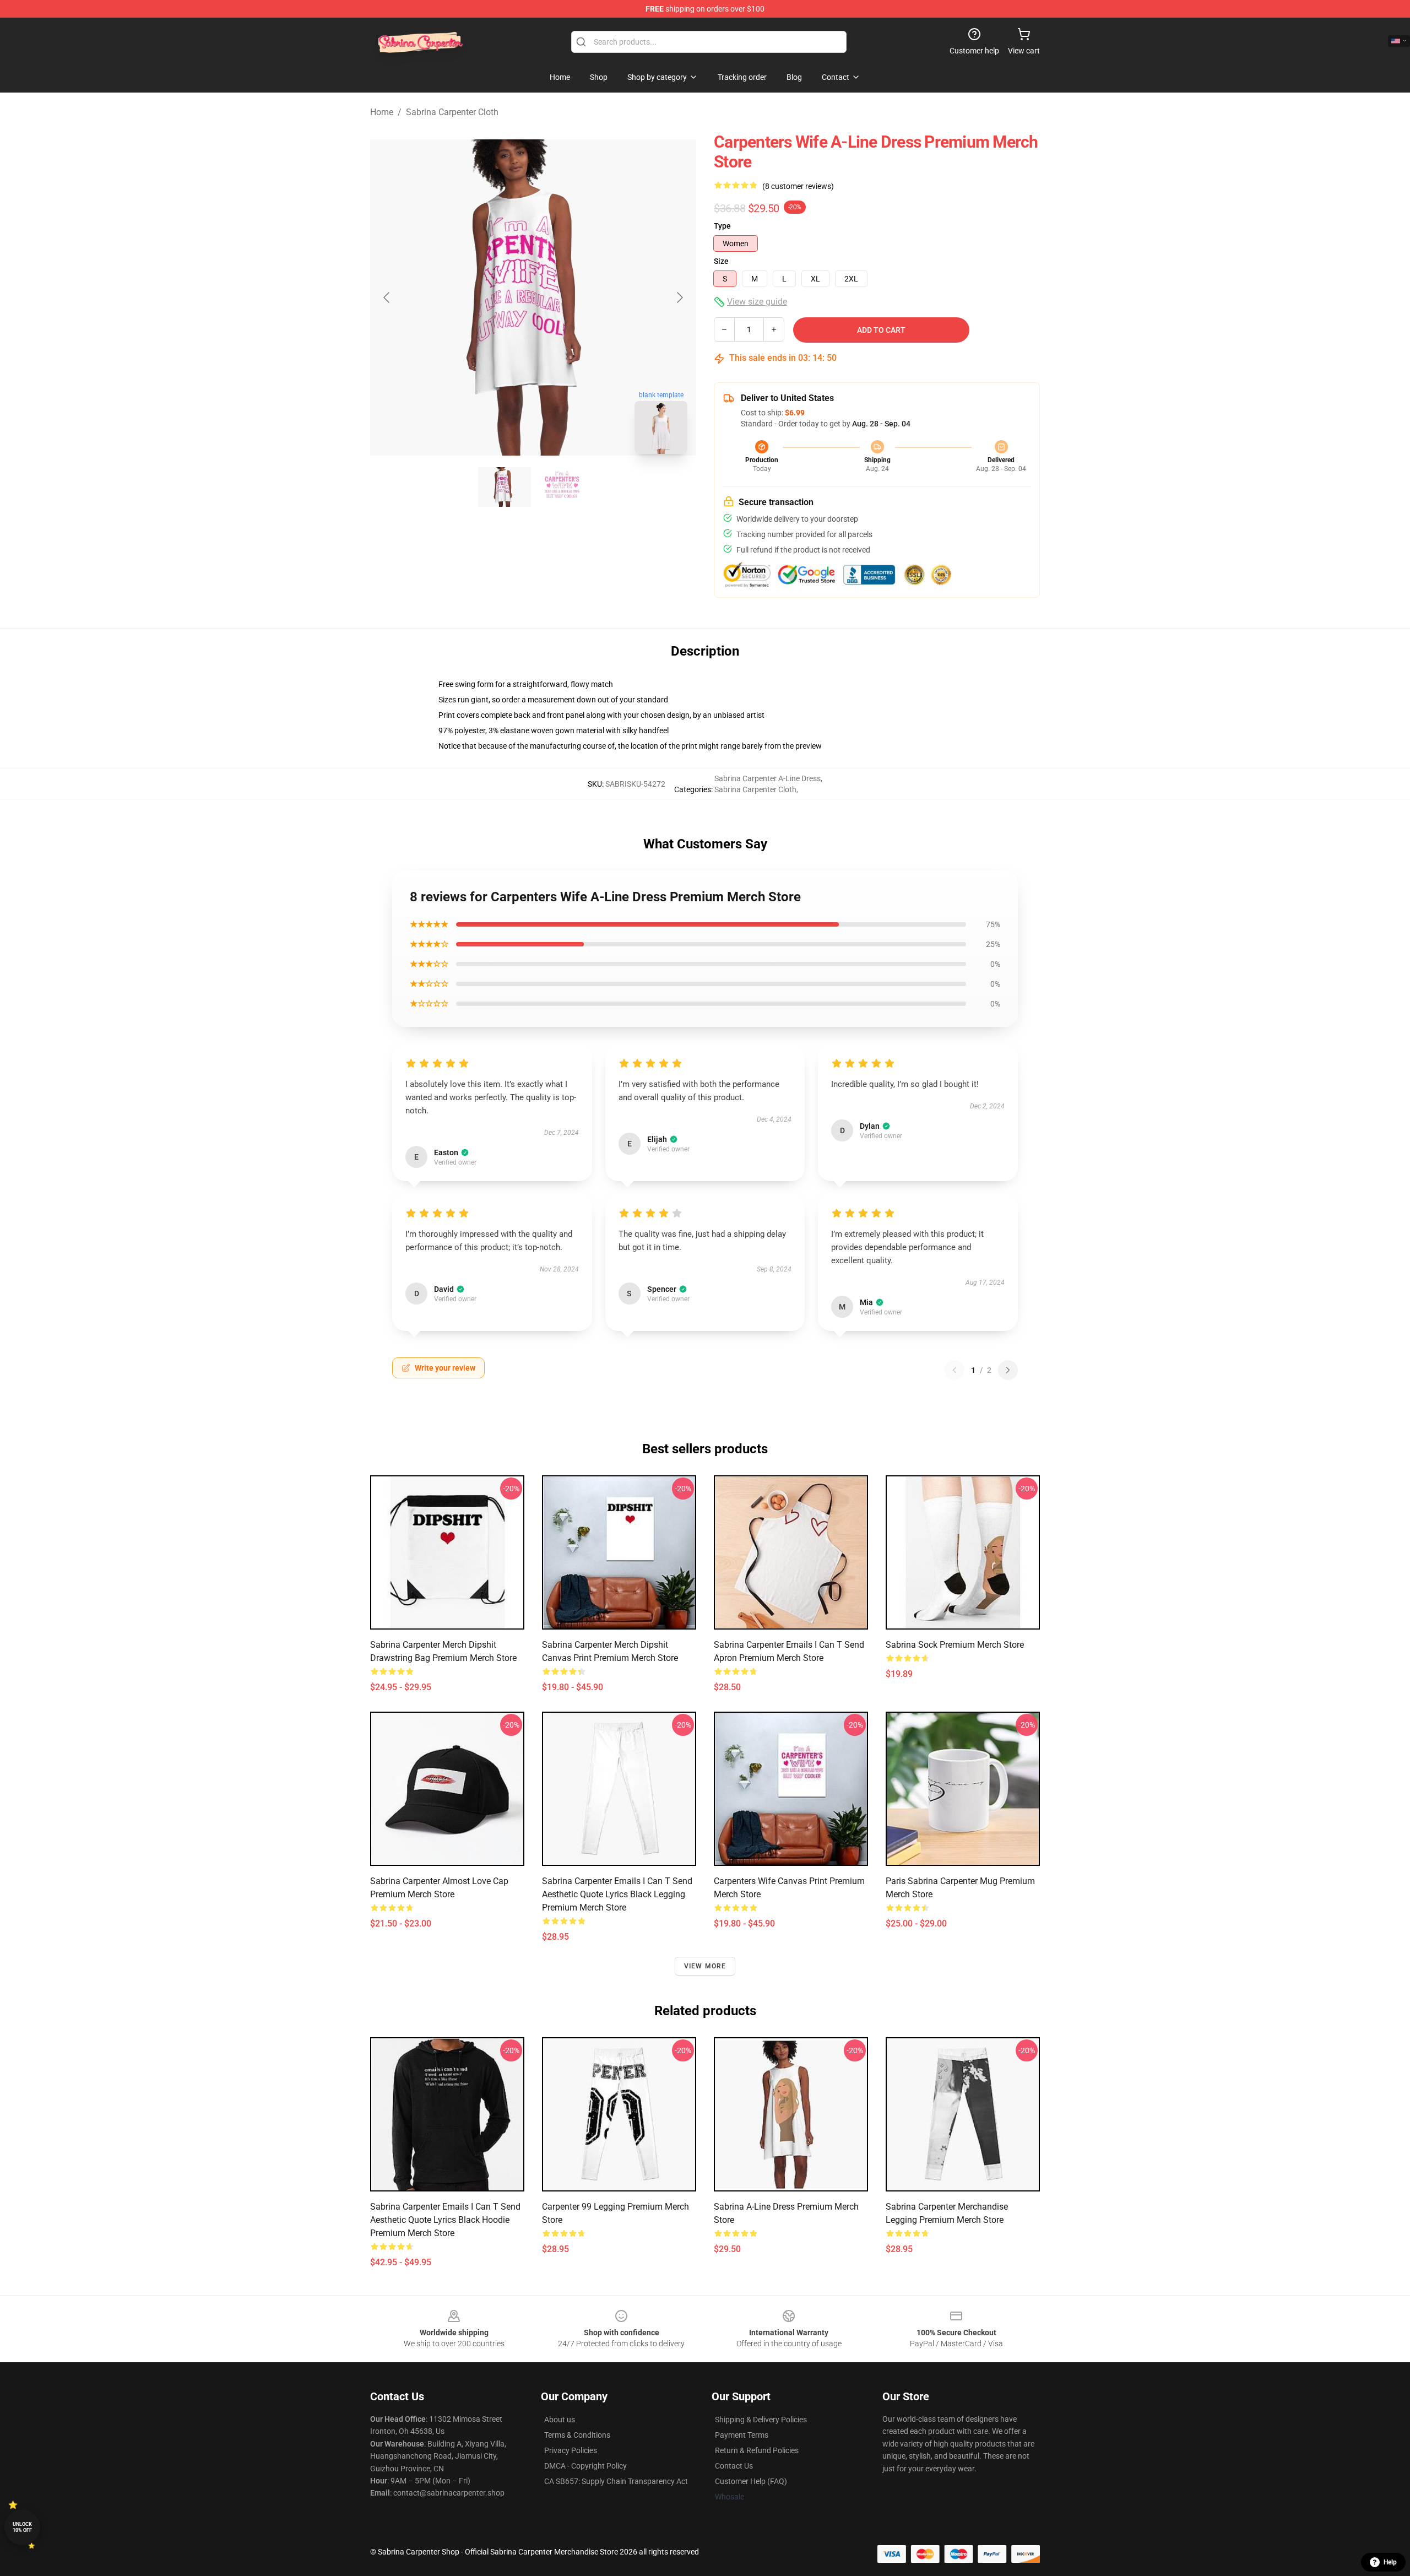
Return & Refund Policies (757, 2450)
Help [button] (1390, 2562)
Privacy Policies (571, 2450)
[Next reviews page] (1008, 1370)
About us (560, 2420)
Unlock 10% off (22, 2527)
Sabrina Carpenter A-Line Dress (768, 778)
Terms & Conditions (577, 2435)
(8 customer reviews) (798, 186)
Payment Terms (742, 2435)
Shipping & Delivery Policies (761, 2420)
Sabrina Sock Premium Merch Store (955, 1645)
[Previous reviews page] (955, 1370)
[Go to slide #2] (562, 487)
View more (705, 1966)
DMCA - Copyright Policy (585, 2466)
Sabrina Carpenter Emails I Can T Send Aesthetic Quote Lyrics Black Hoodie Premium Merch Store (445, 2220)
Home (382, 112)
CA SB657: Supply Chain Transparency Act (616, 2481)
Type (722, 226)
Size (721, 261)
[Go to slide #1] (505, 487)
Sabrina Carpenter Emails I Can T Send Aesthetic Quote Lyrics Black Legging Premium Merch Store (617, 1894)
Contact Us (734, 2466)
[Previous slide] (387, 297)
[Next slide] (679, 297)
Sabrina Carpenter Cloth (452, 112)
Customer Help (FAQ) (751, 2481)
